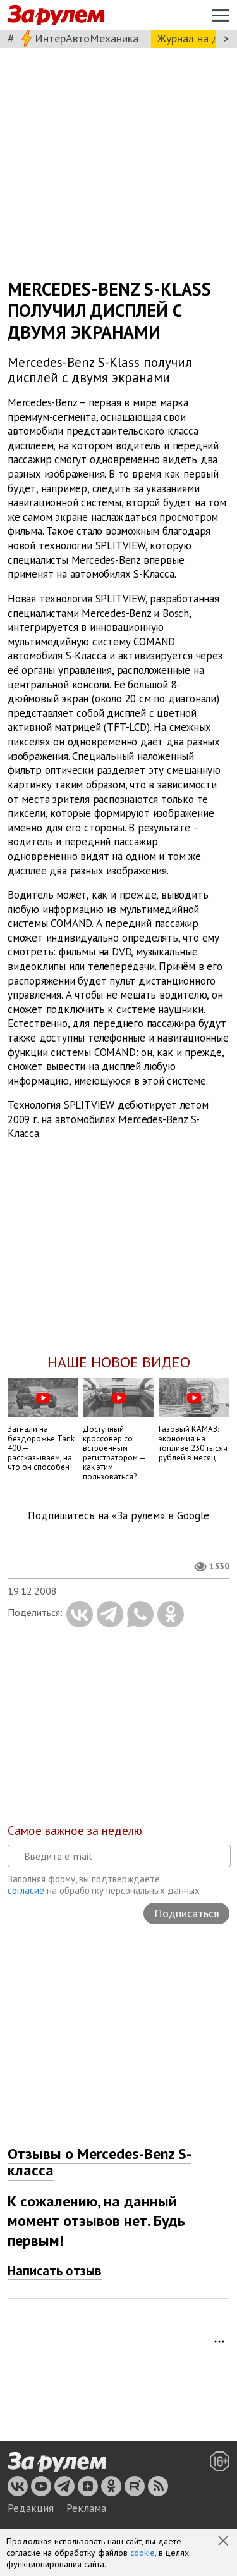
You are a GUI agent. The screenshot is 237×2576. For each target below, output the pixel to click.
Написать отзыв (55, 2271)
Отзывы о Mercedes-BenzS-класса (100, 2162)
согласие (26, 1890)
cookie (143, 2553)
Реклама (86, 2508)
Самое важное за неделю (75, 1831)
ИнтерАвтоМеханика (87, 38)
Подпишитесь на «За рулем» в (118, 1516)
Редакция (31, 2508)
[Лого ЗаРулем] (56, 16)
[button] (224, 2542)
